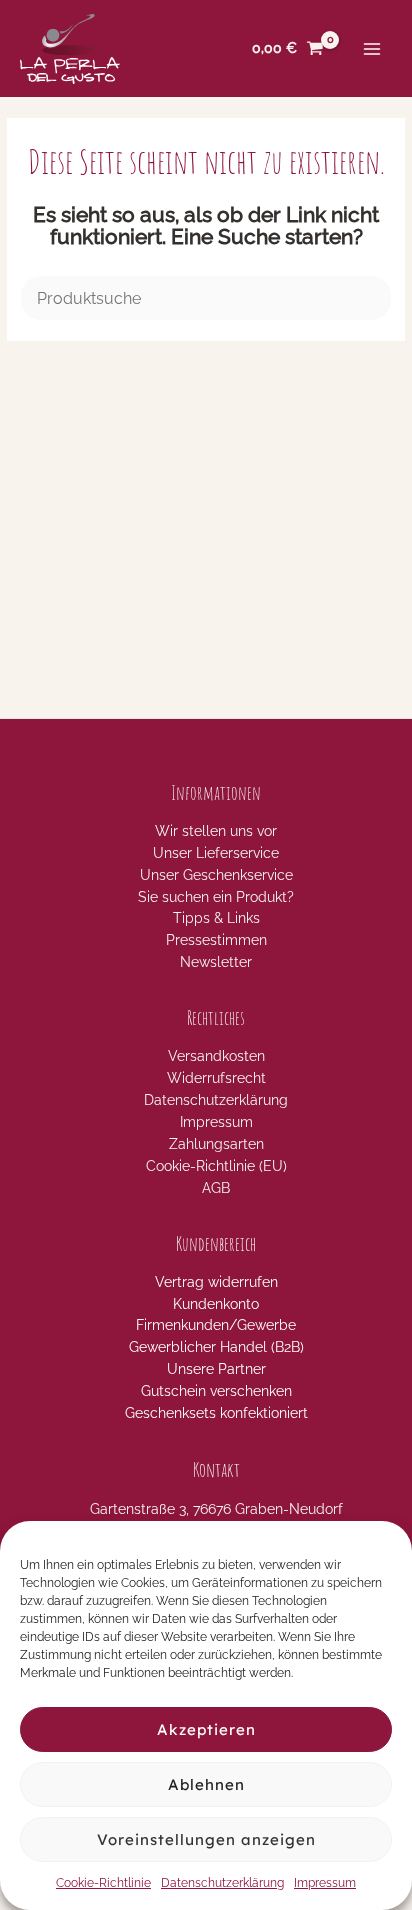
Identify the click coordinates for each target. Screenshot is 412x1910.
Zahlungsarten (216, 1144)
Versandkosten (216, 1056)
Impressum (325, 1883)
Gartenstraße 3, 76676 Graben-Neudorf (216, 1509)
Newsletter (216, 962)
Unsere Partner (216, 1369)
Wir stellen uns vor (216, 831)
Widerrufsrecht (216, 1078)
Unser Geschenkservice (216, 875)
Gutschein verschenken (216, 1391)
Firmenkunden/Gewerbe (216, 1325)
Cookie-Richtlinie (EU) (216, 1166)
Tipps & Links (216, 918)
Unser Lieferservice (216, 853)
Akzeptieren (206, 1729)
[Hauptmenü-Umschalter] (372, 48)
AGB (216, 1188)
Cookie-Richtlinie (103, 1883)
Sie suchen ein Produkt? (216, 897)
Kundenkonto (216, 1304)
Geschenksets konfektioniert (216, 1413)
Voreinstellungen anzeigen (206, 1839)
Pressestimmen (216, 940)
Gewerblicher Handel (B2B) (216, 1347)
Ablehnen (206, 1784)
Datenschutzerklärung (222, 1883)
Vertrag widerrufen (216, 1282)
